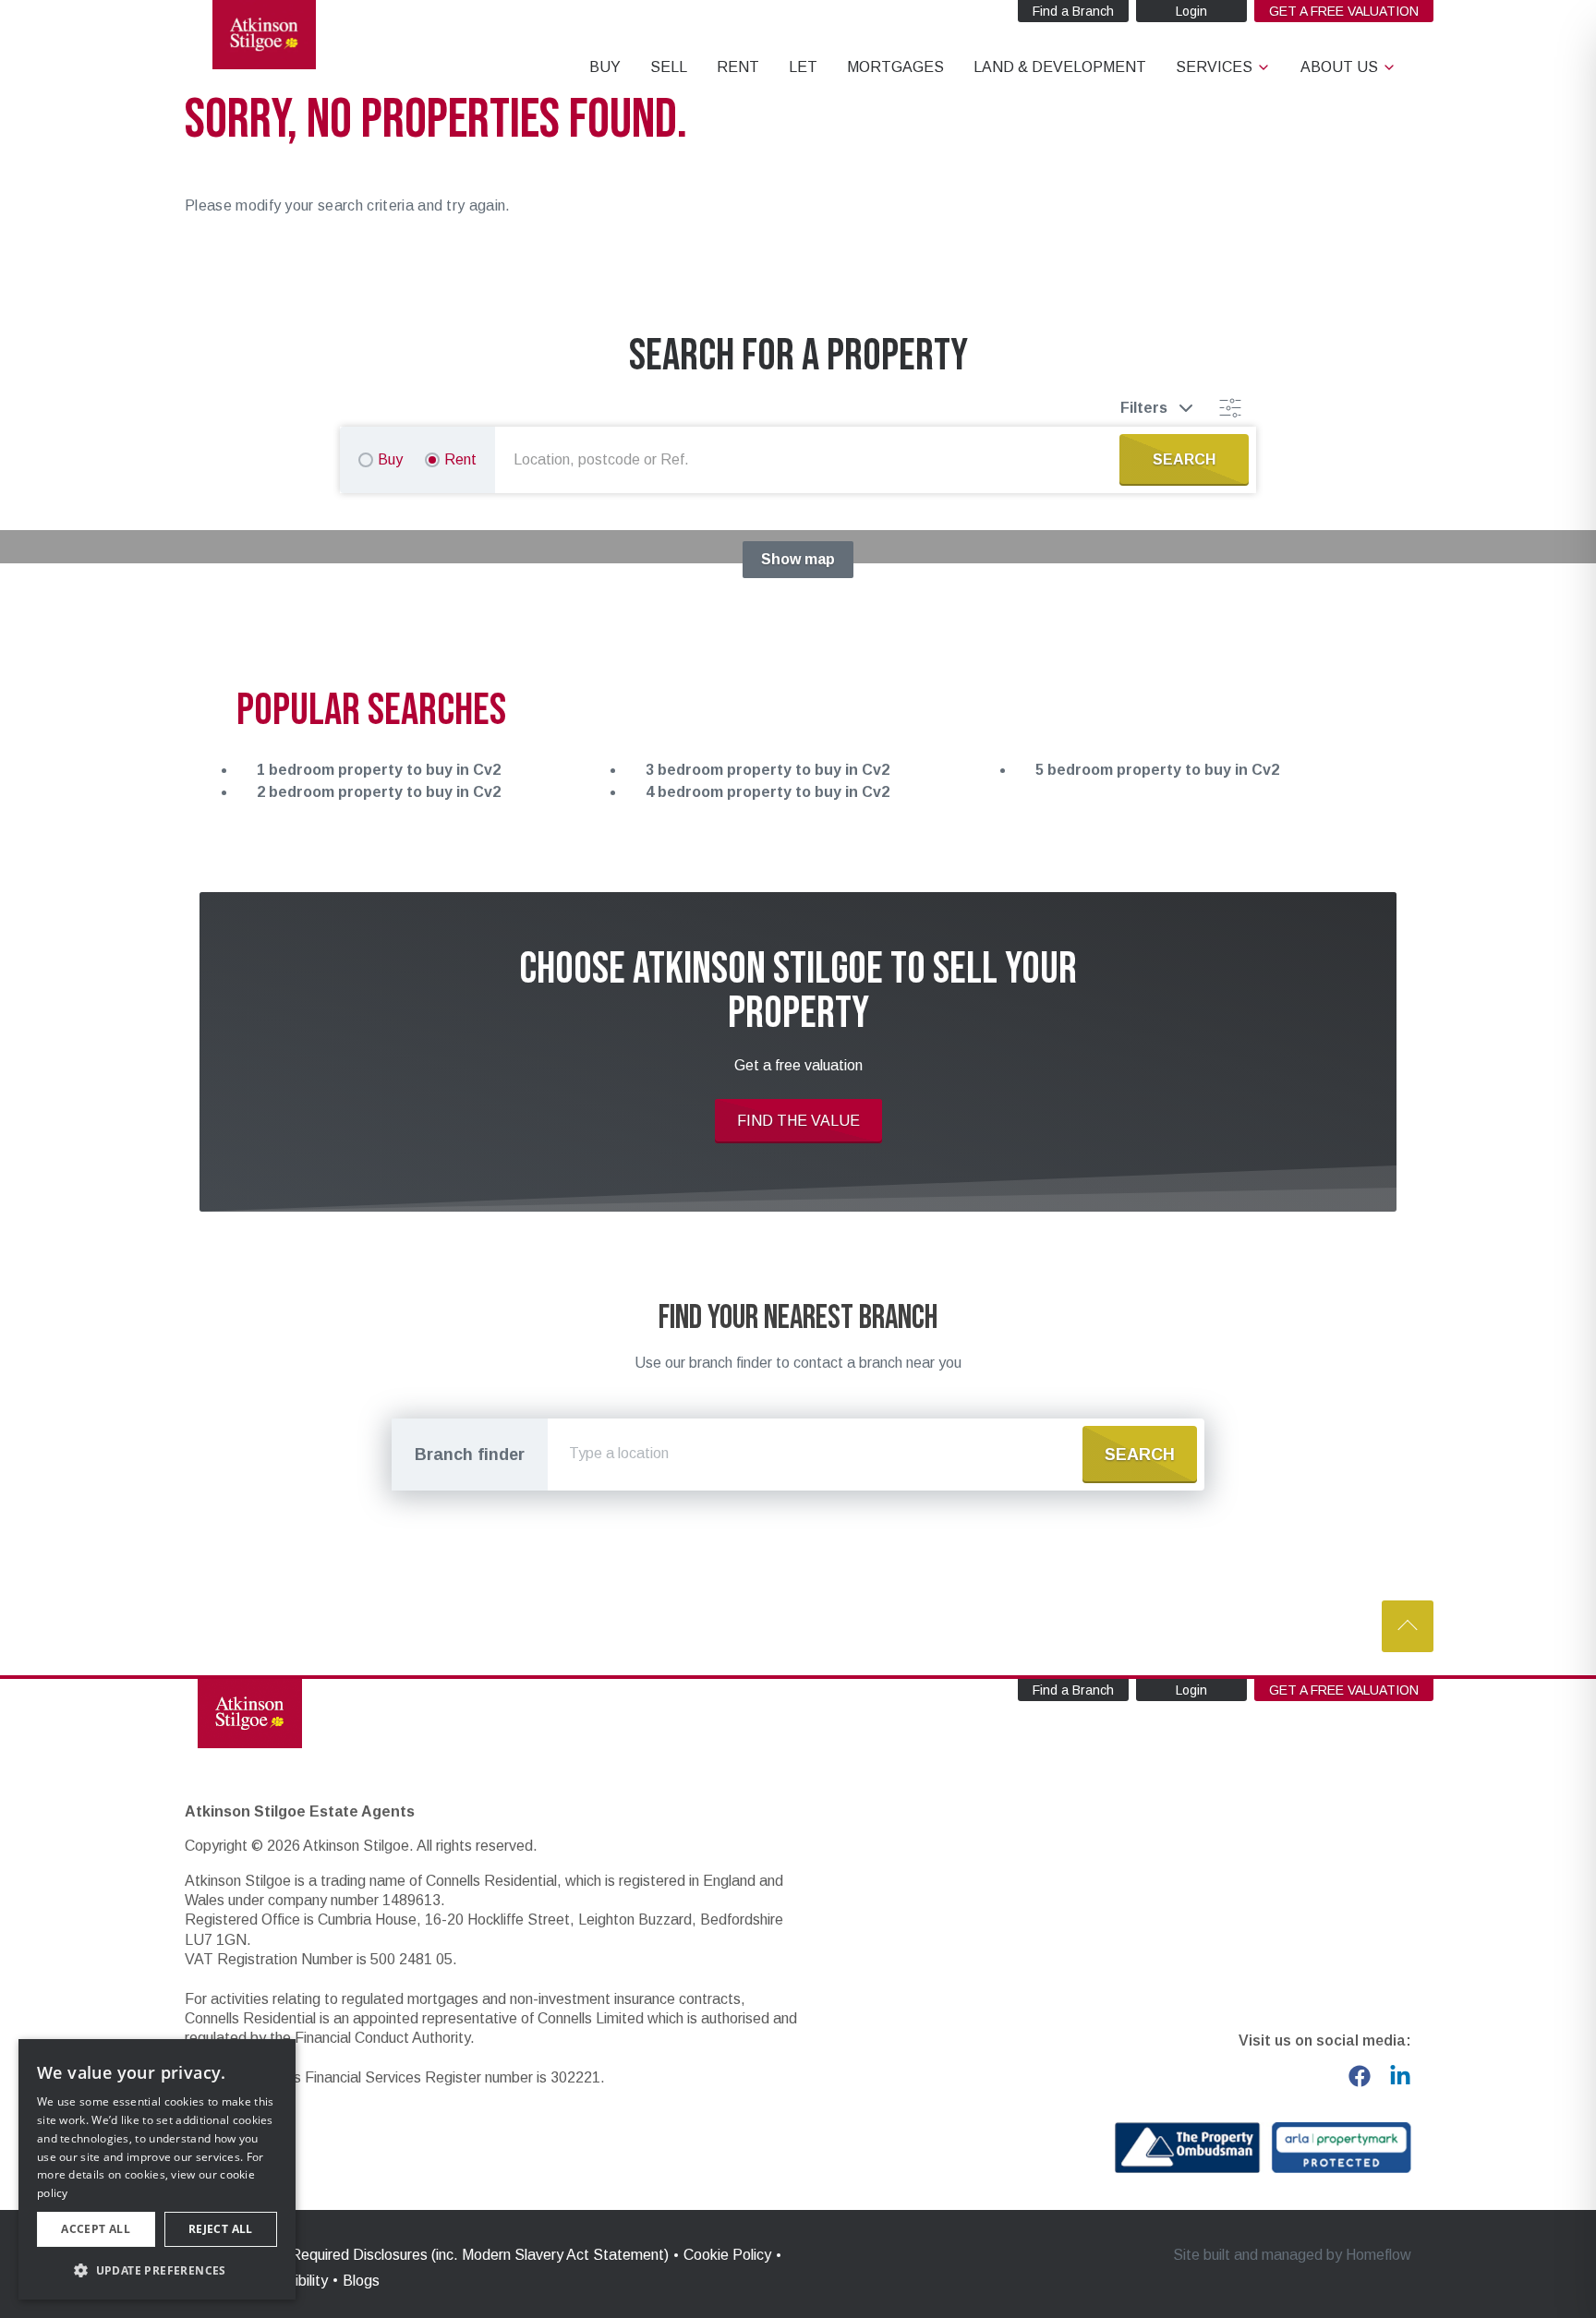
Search (1140, 1455)
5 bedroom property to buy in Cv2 (1157, 770)
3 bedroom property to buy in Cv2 (768, 770)
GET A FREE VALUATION (1344, 11)
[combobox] (811, 460)
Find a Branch (1073, 11)
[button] (157, 2270)
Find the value (798, 1121)
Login (1191, 11)
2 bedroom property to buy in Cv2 (379, 792)
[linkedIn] (1400, 2076)
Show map (798, 559)
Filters (1144, 408)
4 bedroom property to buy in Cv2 (768, 792)
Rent (460, 459)
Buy (390, 459)
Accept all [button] (96, 2229)
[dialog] (157, 2169)
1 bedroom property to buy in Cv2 (379, 770)
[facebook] (1360, 2076)
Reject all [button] (221, 2229)
